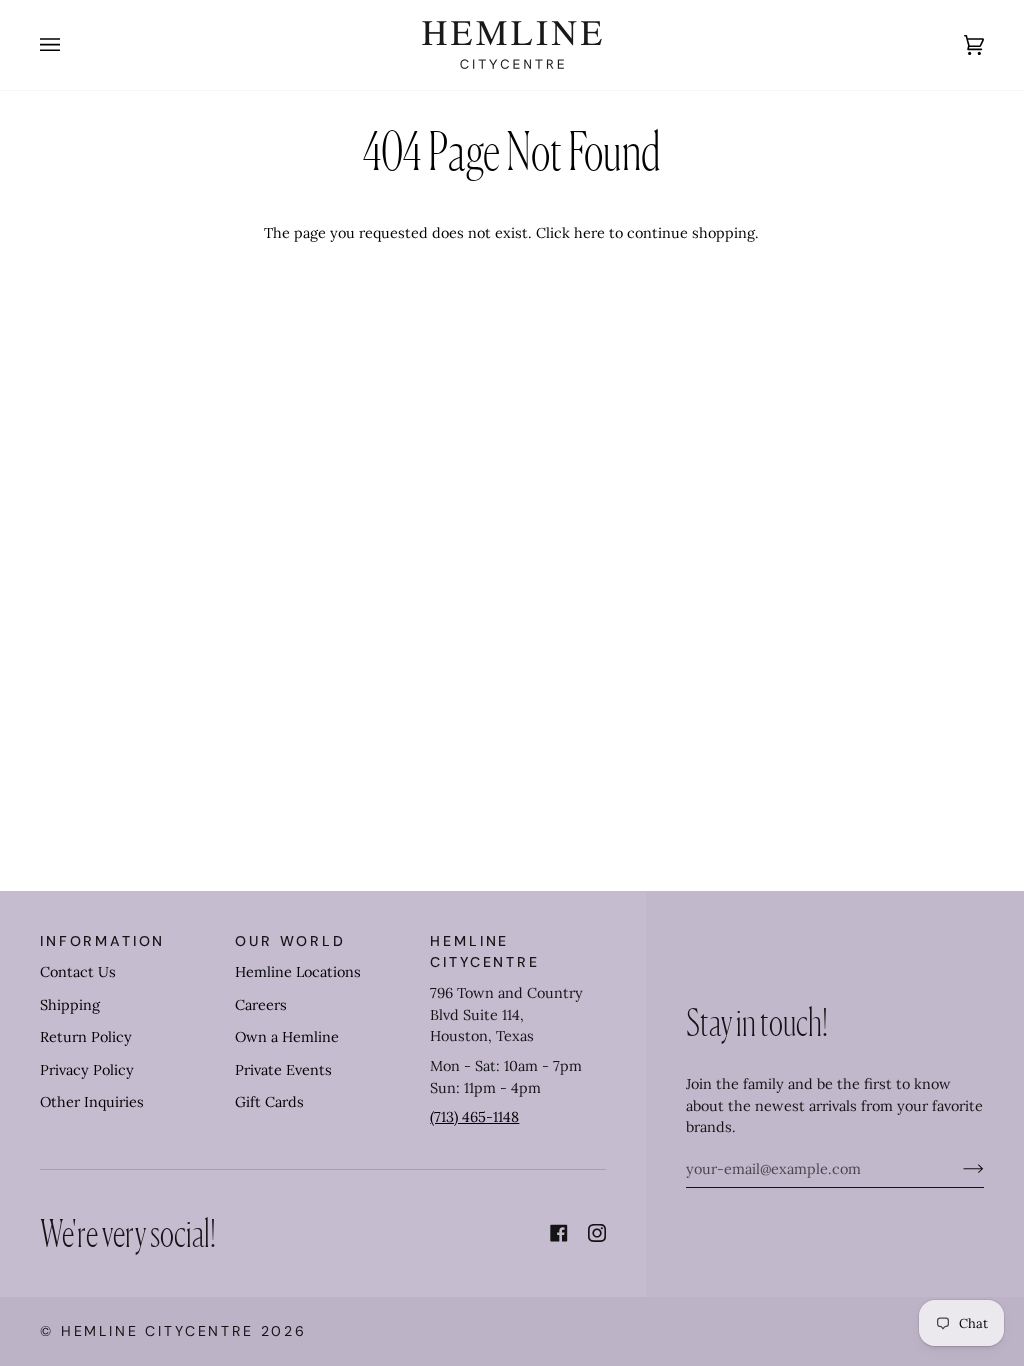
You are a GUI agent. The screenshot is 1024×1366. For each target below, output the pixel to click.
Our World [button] (290, 941)
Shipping (70, 1005)
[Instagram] (597, 1233)
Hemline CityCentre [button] (484, 951)
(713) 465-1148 (474, 1117)
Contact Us (78, 972)
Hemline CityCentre (157, 1331)
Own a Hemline (287, 1037)
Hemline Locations (298, 972)
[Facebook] (559, 1233)
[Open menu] (70, 45)
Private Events (283, 1070)
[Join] (957, 1169)
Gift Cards (269, 1102)
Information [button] (102, 941)
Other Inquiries (92, 1102)
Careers (261, 1005)
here (589, 233)
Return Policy (86, 1037)
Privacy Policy (87, 1070)
